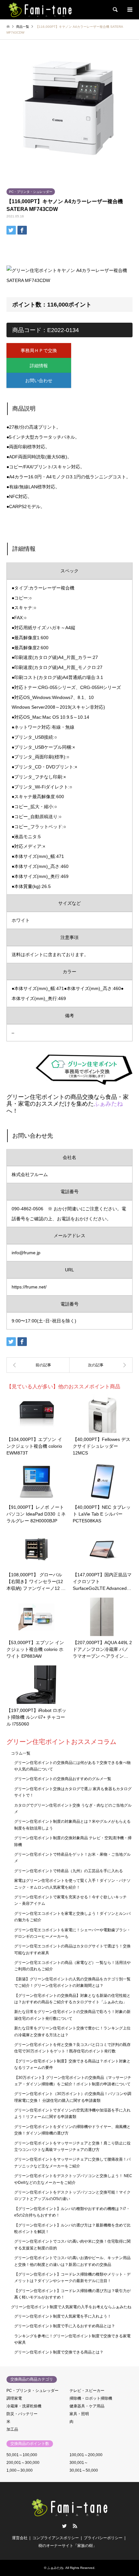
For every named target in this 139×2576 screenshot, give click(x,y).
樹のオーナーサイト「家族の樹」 (68, 2546)
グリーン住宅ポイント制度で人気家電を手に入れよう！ (63, 2316)
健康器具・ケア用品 (87, 2406)
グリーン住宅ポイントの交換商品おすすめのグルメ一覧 (63, 1779)
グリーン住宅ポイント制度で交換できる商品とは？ (59, 2352)
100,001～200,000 (86, 2455)
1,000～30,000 (20, 2470)
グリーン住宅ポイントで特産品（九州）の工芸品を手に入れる (69, 1871)
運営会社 (20, 2538)
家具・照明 (79, 2414)
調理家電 (14, 2398)
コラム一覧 (21, 1753)
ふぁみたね (108, 1104)
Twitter (64, 2526)
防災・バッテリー (22, 2414)
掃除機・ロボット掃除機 (91, 2398)
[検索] (115, 10)
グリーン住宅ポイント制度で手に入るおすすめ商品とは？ (65, 2326)
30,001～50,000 (84, 2470)
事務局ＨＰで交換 (39, 350)
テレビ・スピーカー (87, 2391)
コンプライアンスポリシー (56, 2538)
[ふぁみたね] (40, 10)
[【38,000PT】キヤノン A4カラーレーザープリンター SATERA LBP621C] (38, 1365)
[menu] (129, 10)
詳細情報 (39, 366)
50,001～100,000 (22, 2455)
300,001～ (79, 2463)
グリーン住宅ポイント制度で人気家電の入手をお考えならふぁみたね (71, 2307)
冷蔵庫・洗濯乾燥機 (24, 2406)
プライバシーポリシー (103, 2538)
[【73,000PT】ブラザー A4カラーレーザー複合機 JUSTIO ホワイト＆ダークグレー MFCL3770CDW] (101, 1365)
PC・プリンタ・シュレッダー (31, 192)
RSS (75, 2526)
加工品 (12, 2429)
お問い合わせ (39, 381)
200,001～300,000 (23, 2463)
